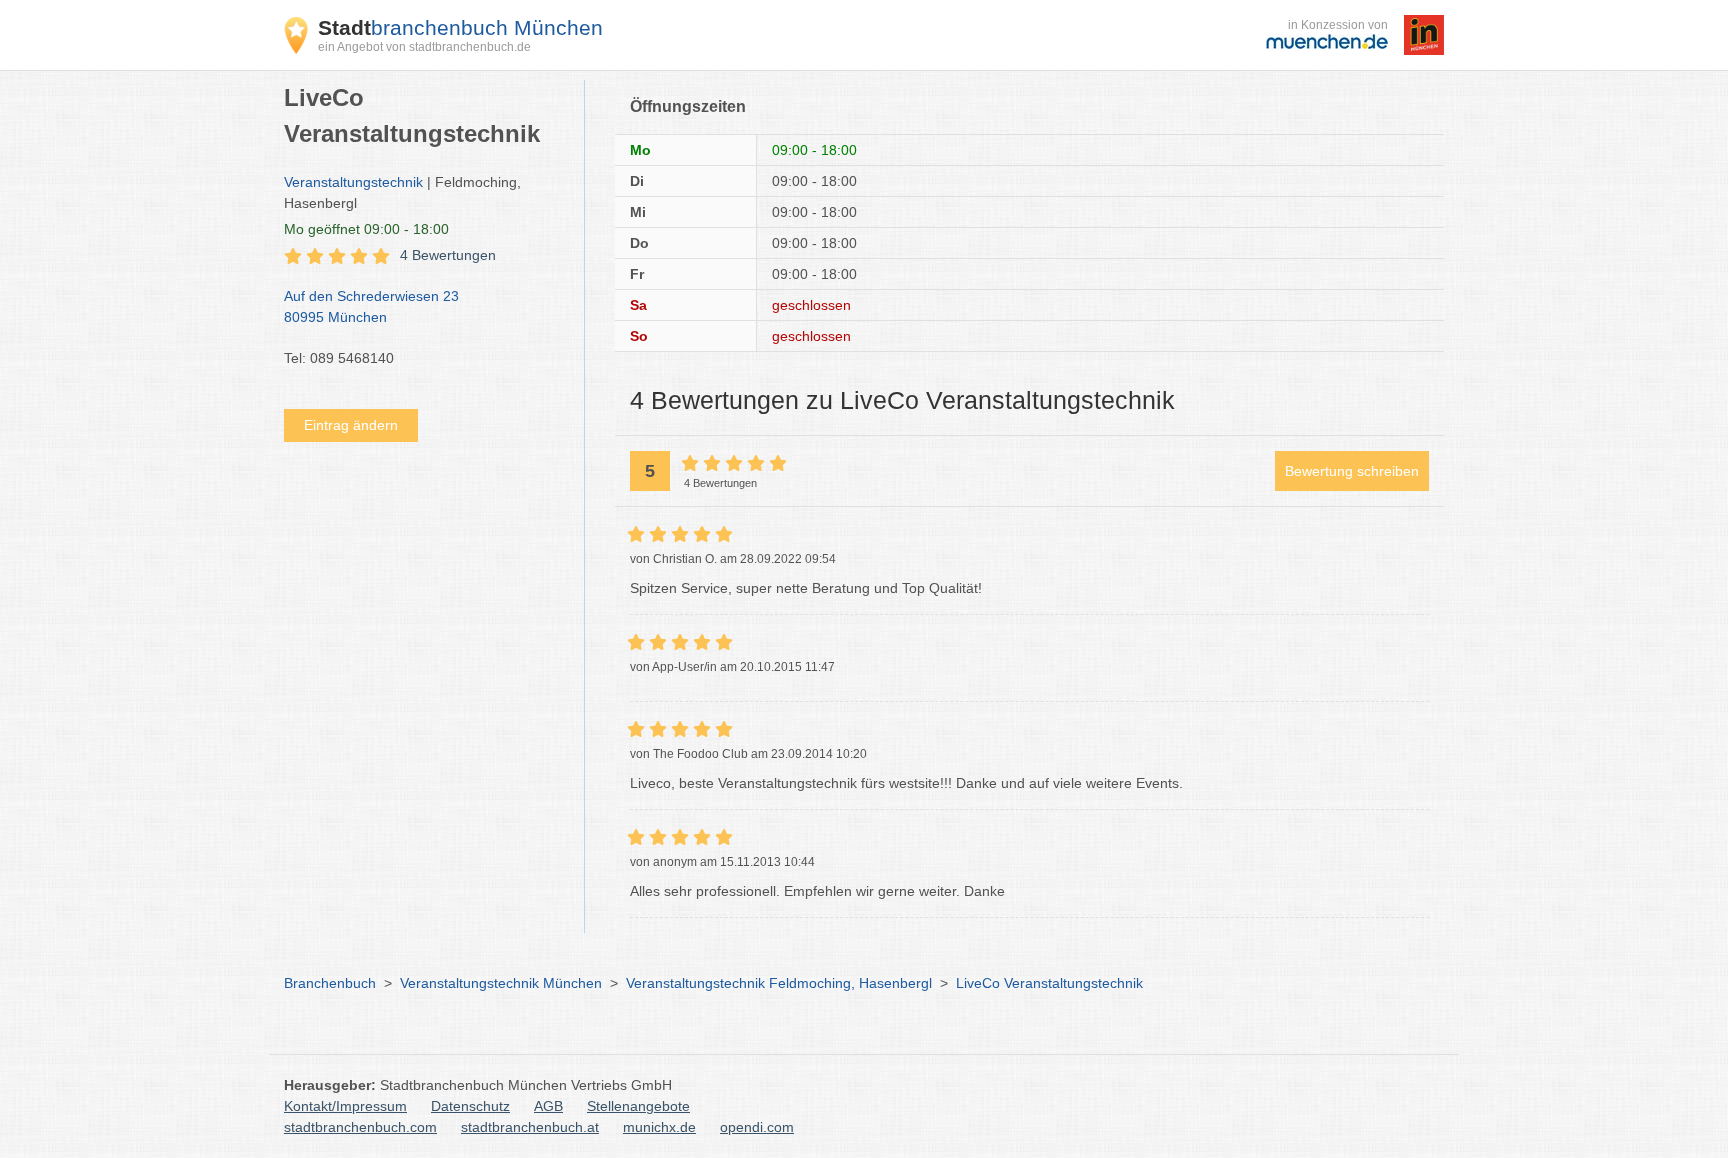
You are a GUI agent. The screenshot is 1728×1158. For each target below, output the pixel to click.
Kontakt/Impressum (345, 1106)
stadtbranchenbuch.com (360, 1127)
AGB (548, 1106)
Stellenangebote (638, 1106)
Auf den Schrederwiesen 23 (371, 306)
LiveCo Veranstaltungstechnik (1049, 983)
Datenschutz (470, 1106)
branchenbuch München (460, 27)
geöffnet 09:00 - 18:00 (366, 229)
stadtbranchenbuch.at (530, 1127)
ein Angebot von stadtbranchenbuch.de (424, 47)
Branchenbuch (330, 983)
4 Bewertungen (448, 255)
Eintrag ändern (351, 425)
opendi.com (757, 1127)
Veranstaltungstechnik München (501, 983)
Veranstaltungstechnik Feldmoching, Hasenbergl (779, 983)
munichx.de (659, 1127)
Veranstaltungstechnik (353, 182)
